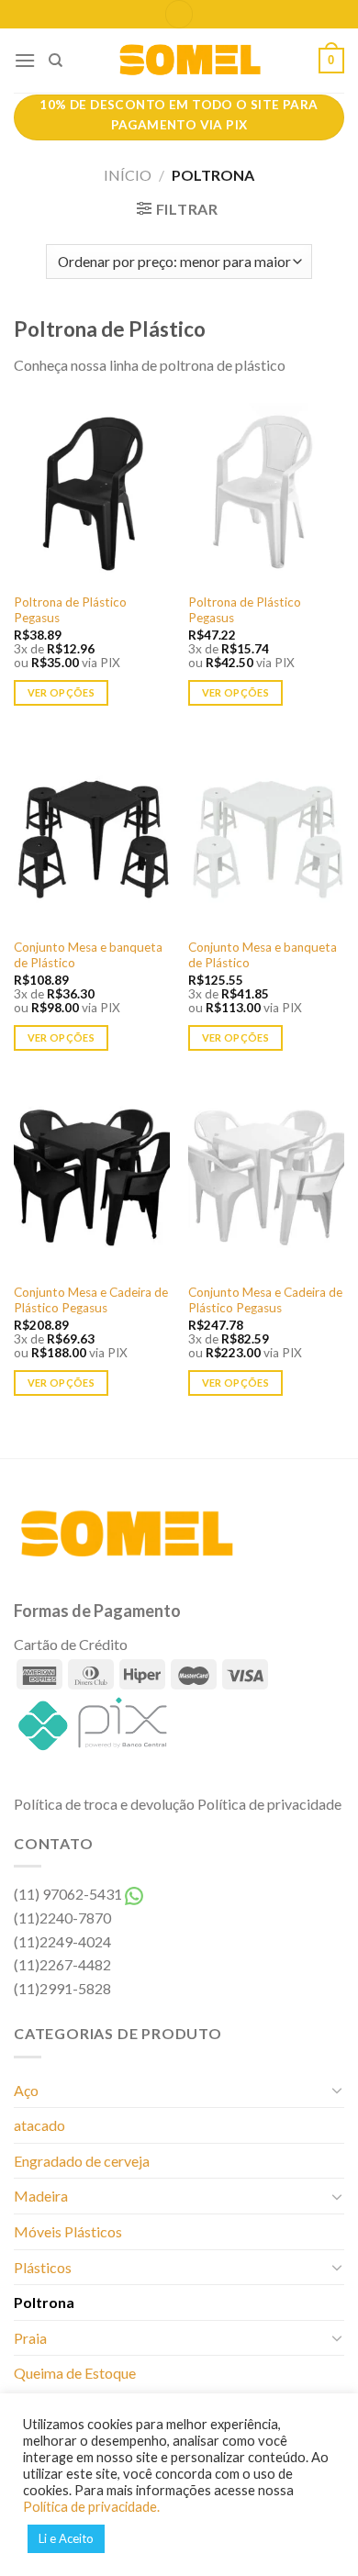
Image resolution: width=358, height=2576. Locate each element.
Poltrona (44, 2302)
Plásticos (43, 2267)
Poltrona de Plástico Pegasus (70, 610)
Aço (26, 2090)
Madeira (41, 2196)
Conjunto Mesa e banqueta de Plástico (88, 955)
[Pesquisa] (56, 61)
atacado (39, 2125)
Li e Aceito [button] (66, 2538)
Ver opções (61, 692)
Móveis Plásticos (68, 2231)
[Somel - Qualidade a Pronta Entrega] (191, 61)
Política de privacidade (269, 1804)
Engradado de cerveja (82, 2161)
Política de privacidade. (91, 2507)
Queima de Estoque (75, 2373)
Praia (30, 2338)
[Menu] (25, 60)
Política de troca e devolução (104, 1804)
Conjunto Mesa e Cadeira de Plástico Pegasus (91, 1300)
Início (128, 175)
